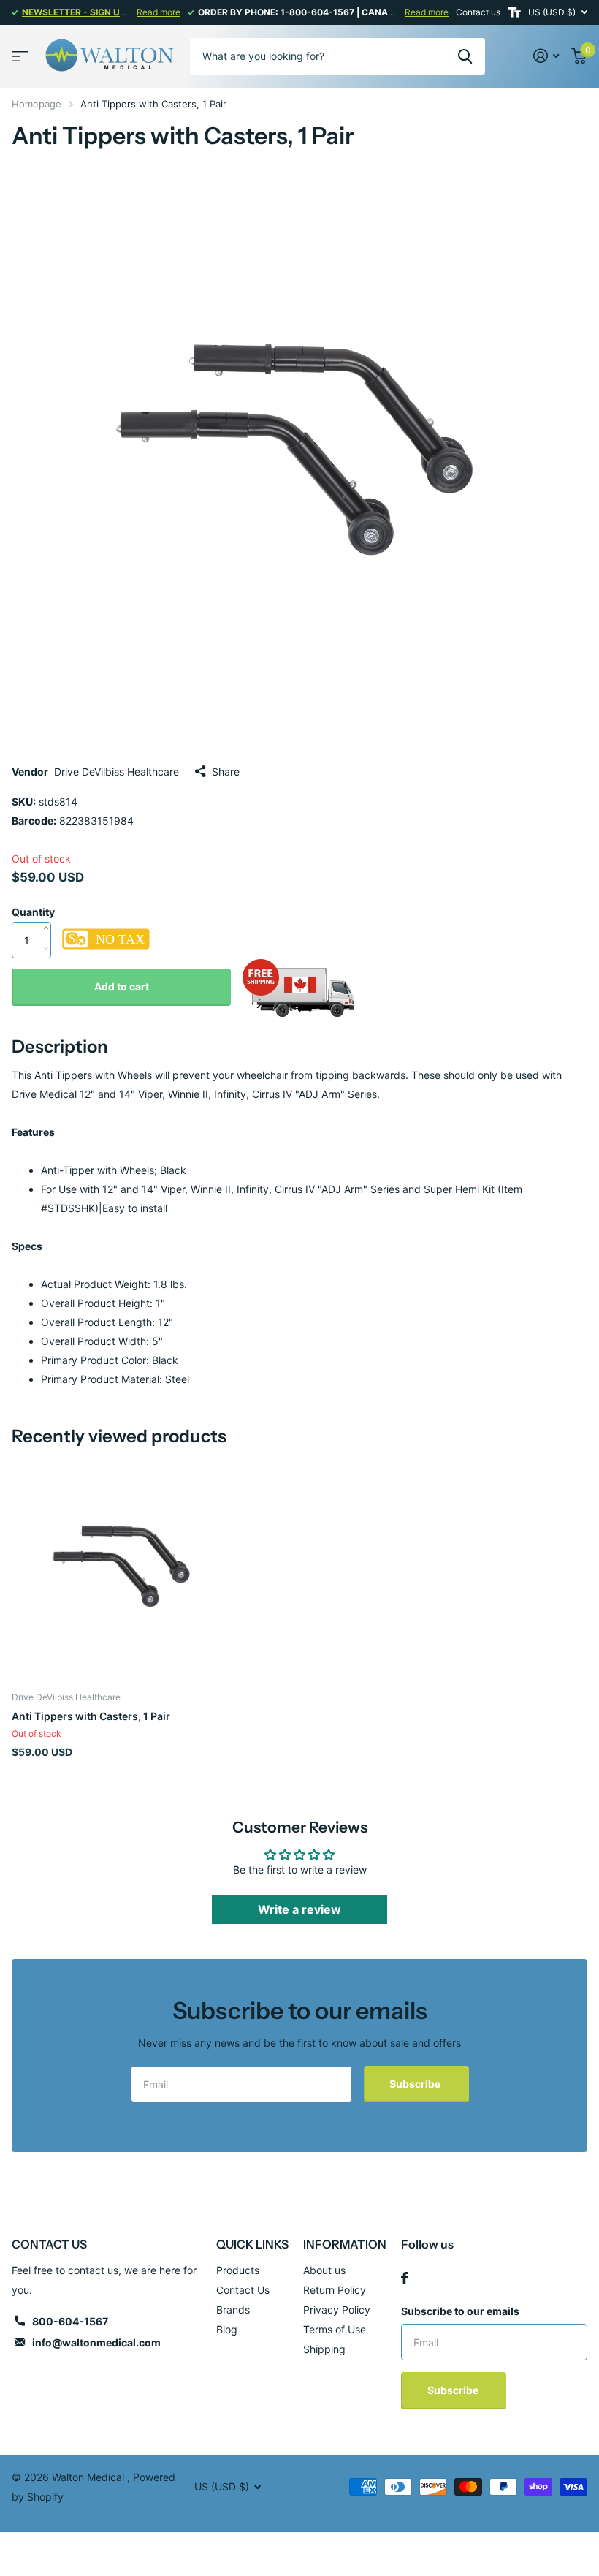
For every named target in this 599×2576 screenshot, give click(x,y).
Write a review (299, 1909)
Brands (233, 2310)
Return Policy (335, 2290)
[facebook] (405, 2278)
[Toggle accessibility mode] (514, 12)
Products (238, 2270)
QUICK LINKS (252, 2244)
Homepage (37, 104)
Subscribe (416, 2084)
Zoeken (465, 56)
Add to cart (122, 986)
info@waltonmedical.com (96, 2342)
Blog (227, 2329)
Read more (159, 12)
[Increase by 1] (49, 913)
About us (324, 2270)
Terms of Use (335, 2329)
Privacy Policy (337, 2310)
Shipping (324, 2349)
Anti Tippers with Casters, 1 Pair (91, 1716)
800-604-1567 (70, 2321)
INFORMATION (345, 2244)
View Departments (20, 56)
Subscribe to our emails (460, 2311)
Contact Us (243, 2290)
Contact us (478, 12)
